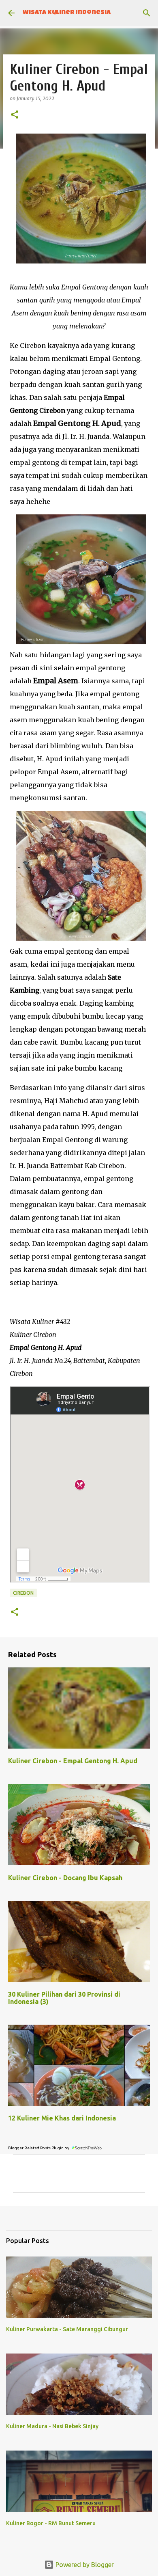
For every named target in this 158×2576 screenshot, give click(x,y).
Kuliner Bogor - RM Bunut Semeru (51, 2523)
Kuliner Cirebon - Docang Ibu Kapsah (65, 1878)
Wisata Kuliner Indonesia (67, 13)
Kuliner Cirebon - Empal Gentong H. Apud (73, 1761)
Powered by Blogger (84, 2565)
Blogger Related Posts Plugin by (39, 2148)
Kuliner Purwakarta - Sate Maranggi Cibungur (67, 2329)
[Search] (147, 13)
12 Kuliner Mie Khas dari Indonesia (62, 2118)
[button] (15, 115)
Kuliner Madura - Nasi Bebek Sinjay (52, 2426)
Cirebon (23, 1593)
